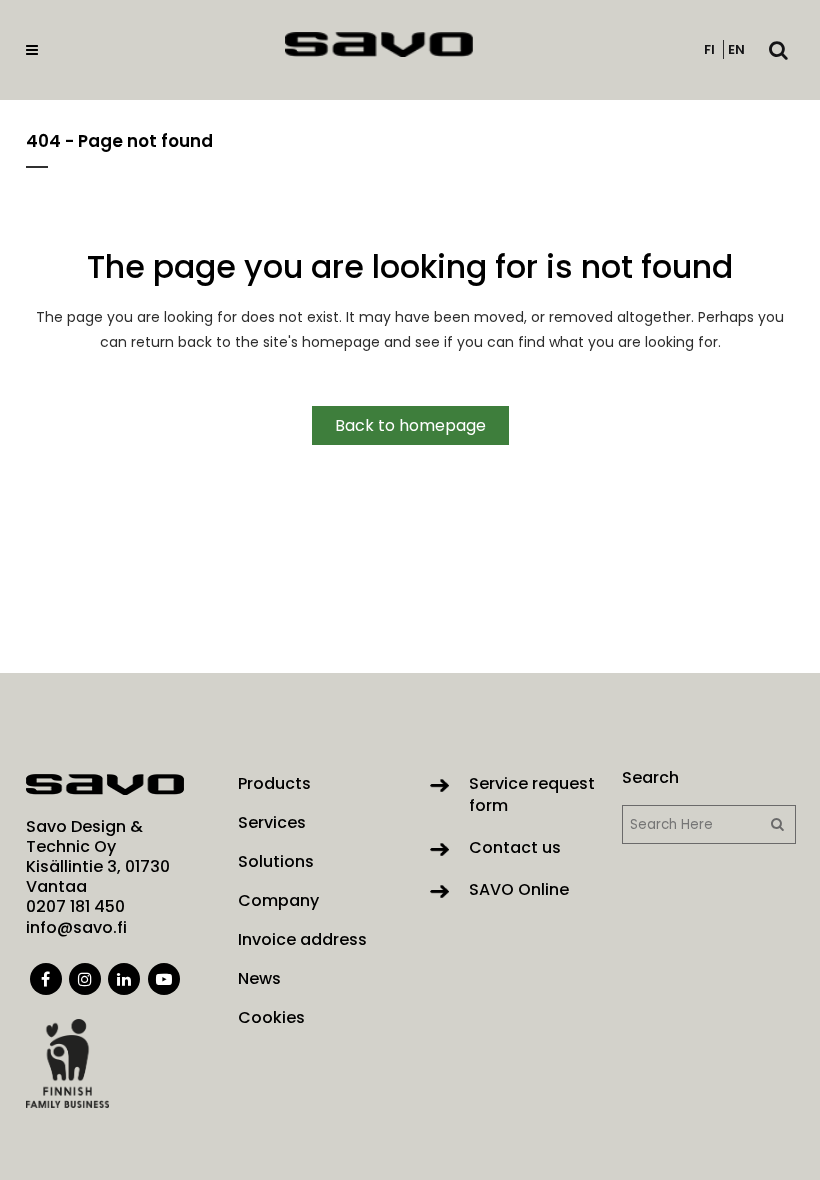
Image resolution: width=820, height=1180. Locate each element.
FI (709, 49)
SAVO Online (519, 889)
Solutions (276, 862)
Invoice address (302, 940)
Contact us (515, 847)
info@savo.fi (76, 927)
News (259, 979)
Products (274, 784)
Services (272, 823)
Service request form (532, 794)
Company (278, 901)
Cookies (271, 1018)
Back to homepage (410, 425)
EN (736, 49)
